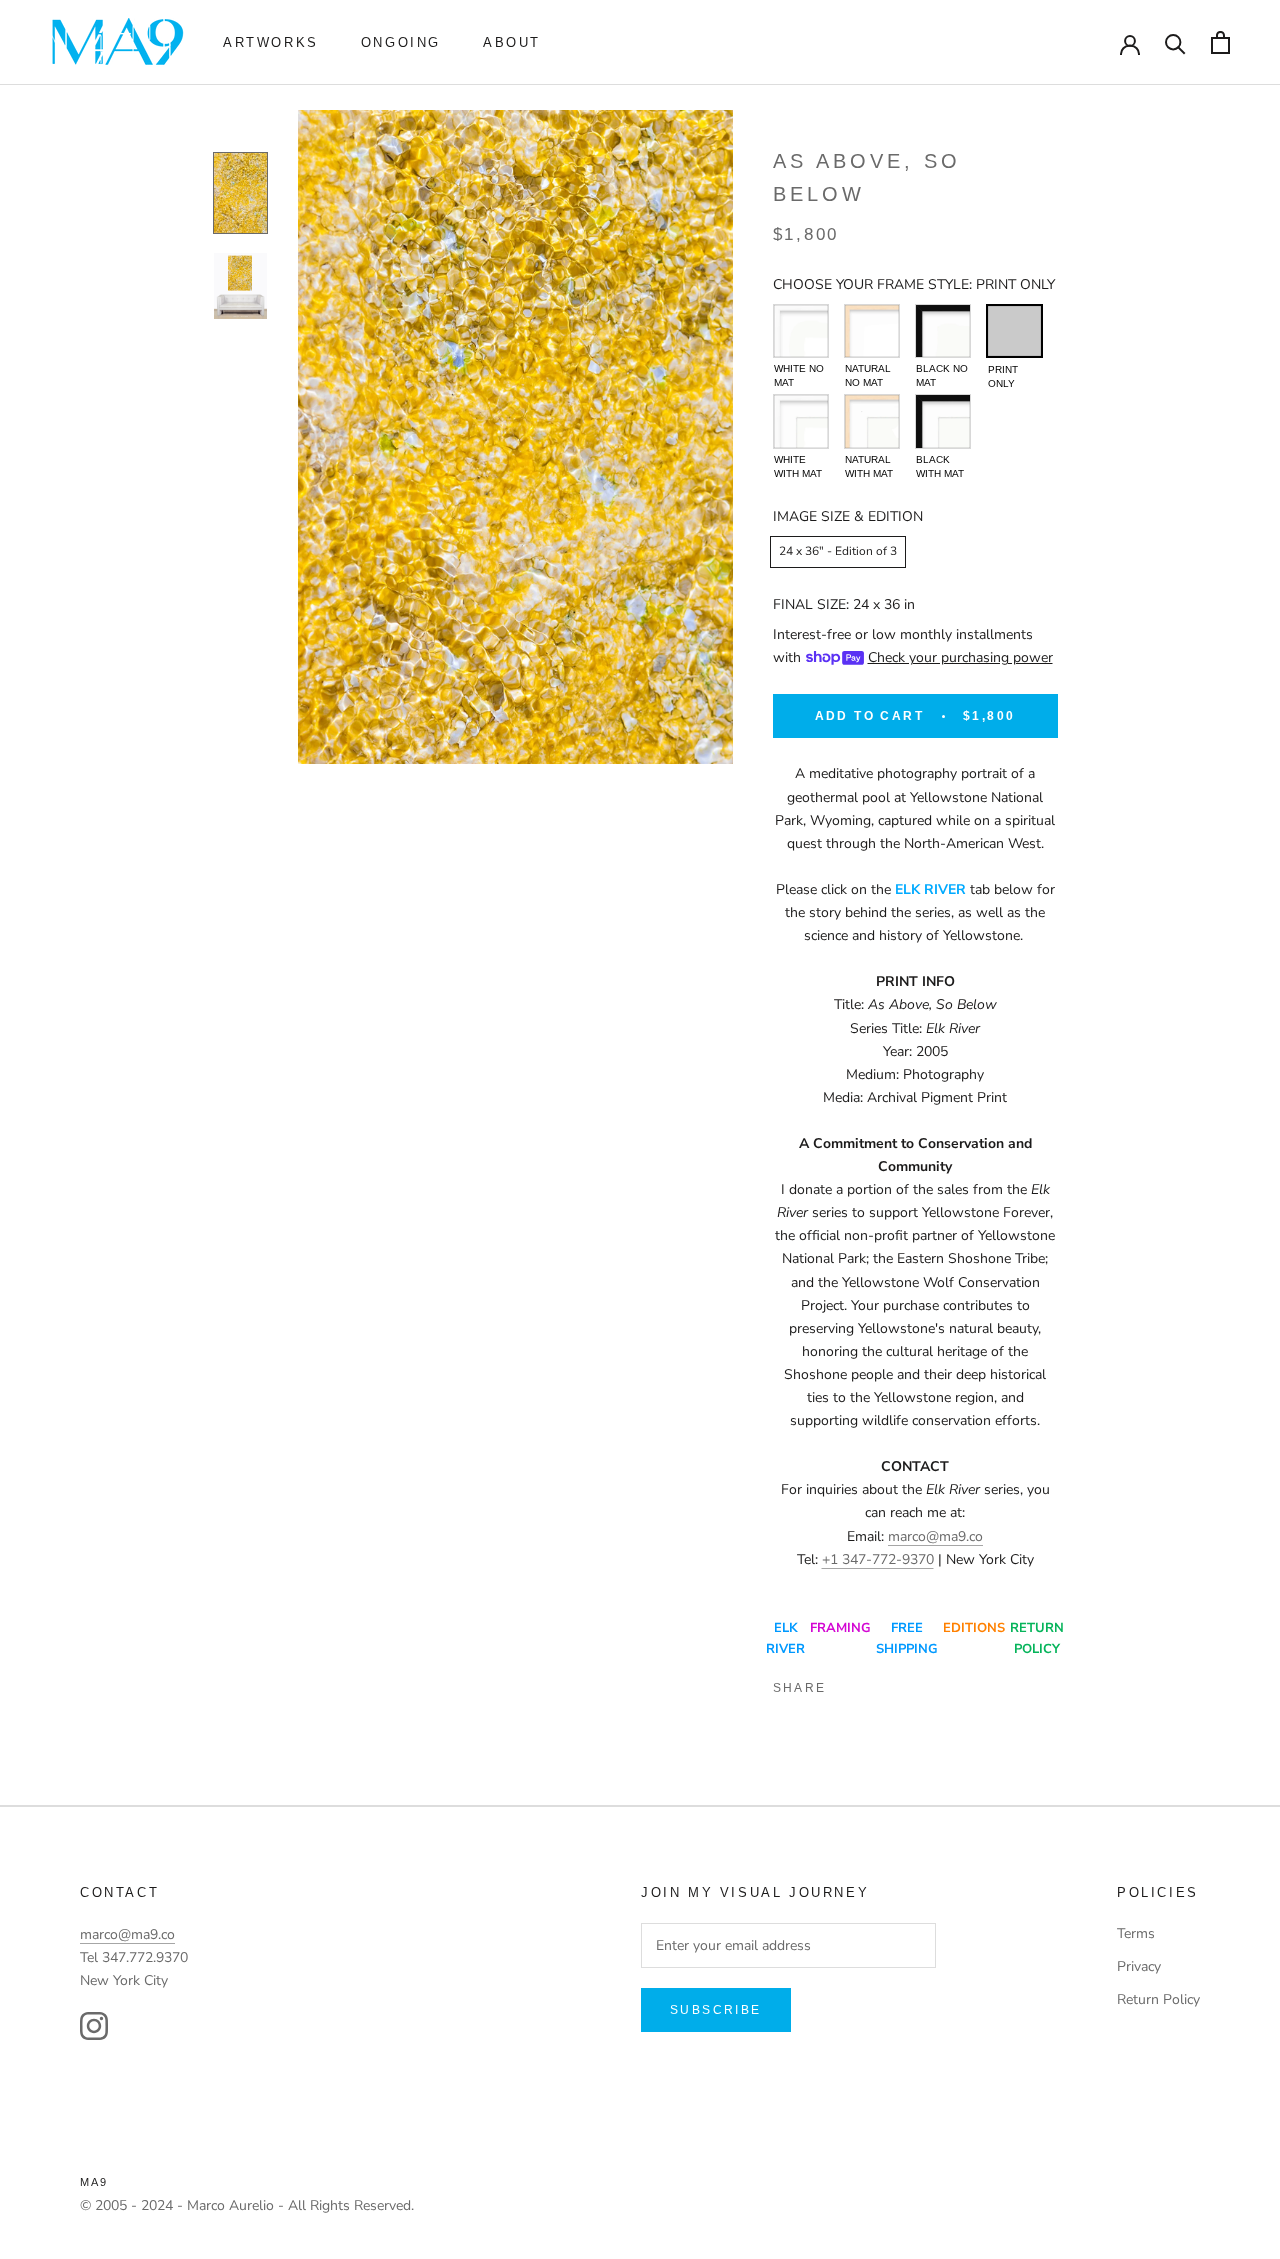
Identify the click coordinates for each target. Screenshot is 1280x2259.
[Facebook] (850, 1684)
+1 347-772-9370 (878, 1559)
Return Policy (1158, 1999)
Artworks (271, 42)
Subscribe (716, 2010)
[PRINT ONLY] (1014, 331)
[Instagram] (94, 2026)
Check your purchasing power (960, 657)
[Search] (1175, 42)
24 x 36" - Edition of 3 (838, 551)
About (512, 42)
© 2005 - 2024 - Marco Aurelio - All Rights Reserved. (247, 2205)
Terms (1136, 1933)
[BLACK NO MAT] (943, 331)
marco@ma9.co (935, 1536)
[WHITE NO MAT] (801, 331)
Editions (974, 1628)
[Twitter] (884, 1684)
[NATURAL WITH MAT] (872, 421)
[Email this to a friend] (952, 1684)
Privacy (1139, 1966)
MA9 (94, 2182)
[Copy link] (986, 1684)
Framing (840, 1628)
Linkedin (918, 1684)
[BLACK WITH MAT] (943, 421)
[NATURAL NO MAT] (872, 331)
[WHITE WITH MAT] (801, 421)
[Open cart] (1220, 42)
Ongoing (401, 42)
